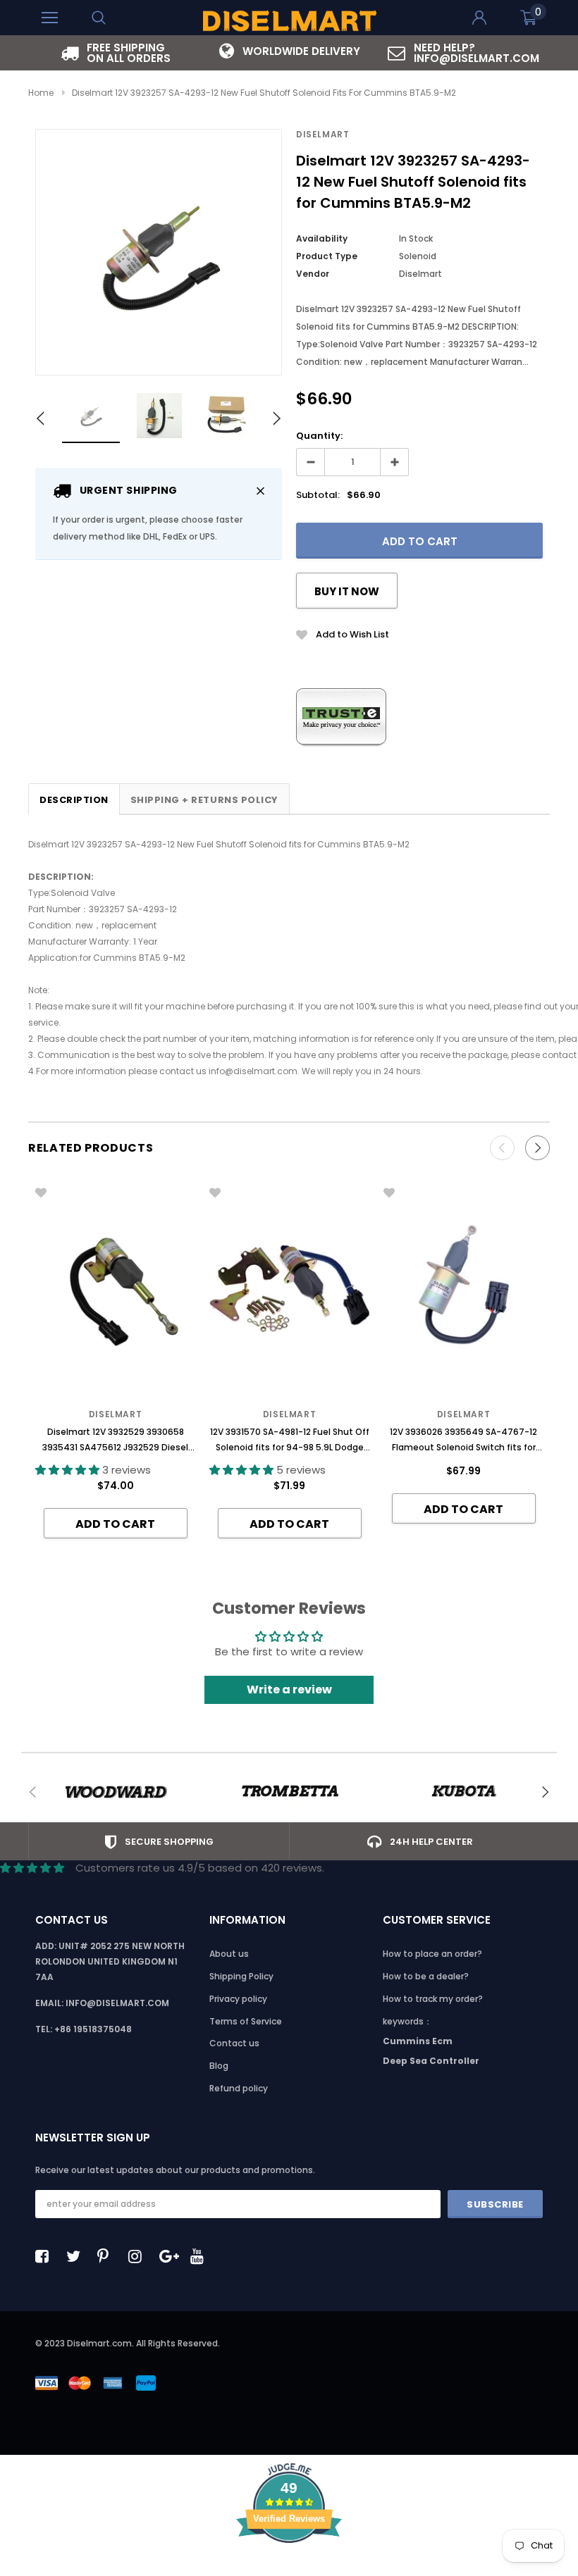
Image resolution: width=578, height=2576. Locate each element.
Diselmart (322, 134)
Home (41, 93)
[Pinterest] (108, 2256)
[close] (260, 491)
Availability (322, 238)
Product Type (327, 256)
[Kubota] (463, 1792)
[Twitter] (77, 2256)
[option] (115, 53)
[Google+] (170, 2256)
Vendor (313, 274)
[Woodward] (115, 1792)
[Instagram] (139, 2256)
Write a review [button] (289, 1690)
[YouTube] (201, 2256)
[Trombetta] (289, 1792)
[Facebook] (46, 2256)
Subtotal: (318, 495)
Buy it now (347, 591)
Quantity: (319, 436)
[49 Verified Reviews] (289, 2568)
